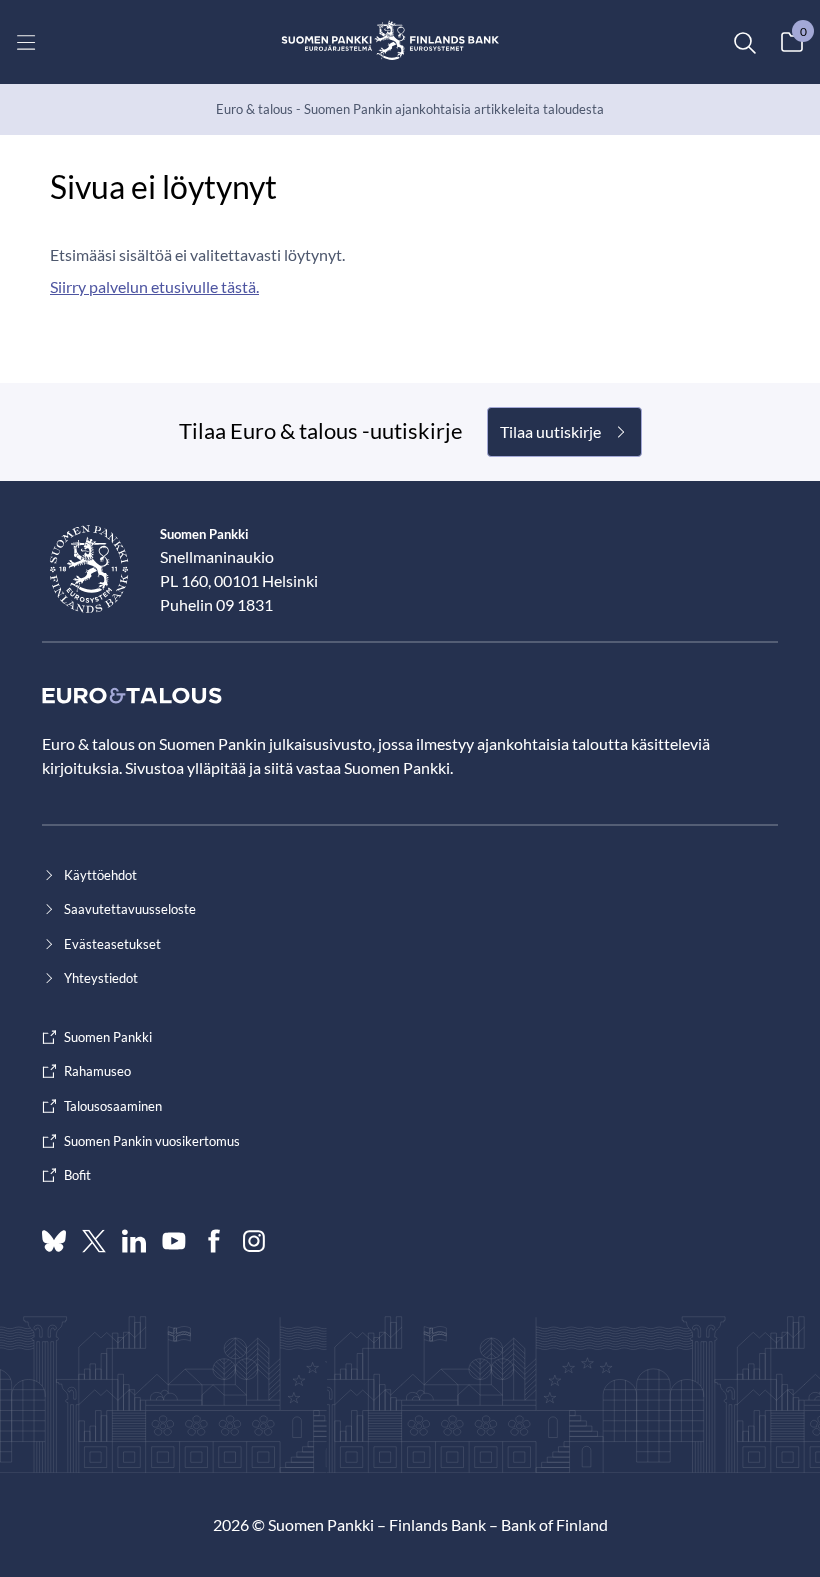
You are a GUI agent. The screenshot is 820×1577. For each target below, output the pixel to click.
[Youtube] (174, 1241)
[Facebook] (214, 1241)
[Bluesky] (54, 1241)
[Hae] (744, 42)
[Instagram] (254, 1241)
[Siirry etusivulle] (390, 42)
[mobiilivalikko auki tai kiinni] (26, 42)
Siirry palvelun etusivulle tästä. (154, 286)
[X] (94, 1241)
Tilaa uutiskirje (550, 431)
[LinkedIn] (134, 1241)
